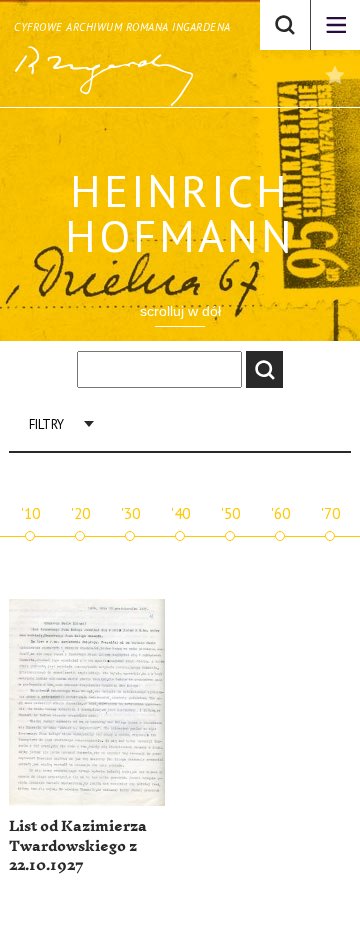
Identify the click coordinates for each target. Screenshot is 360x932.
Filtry (46, 424)
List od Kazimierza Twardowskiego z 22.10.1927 (78, 846)
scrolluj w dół (180, 311)
